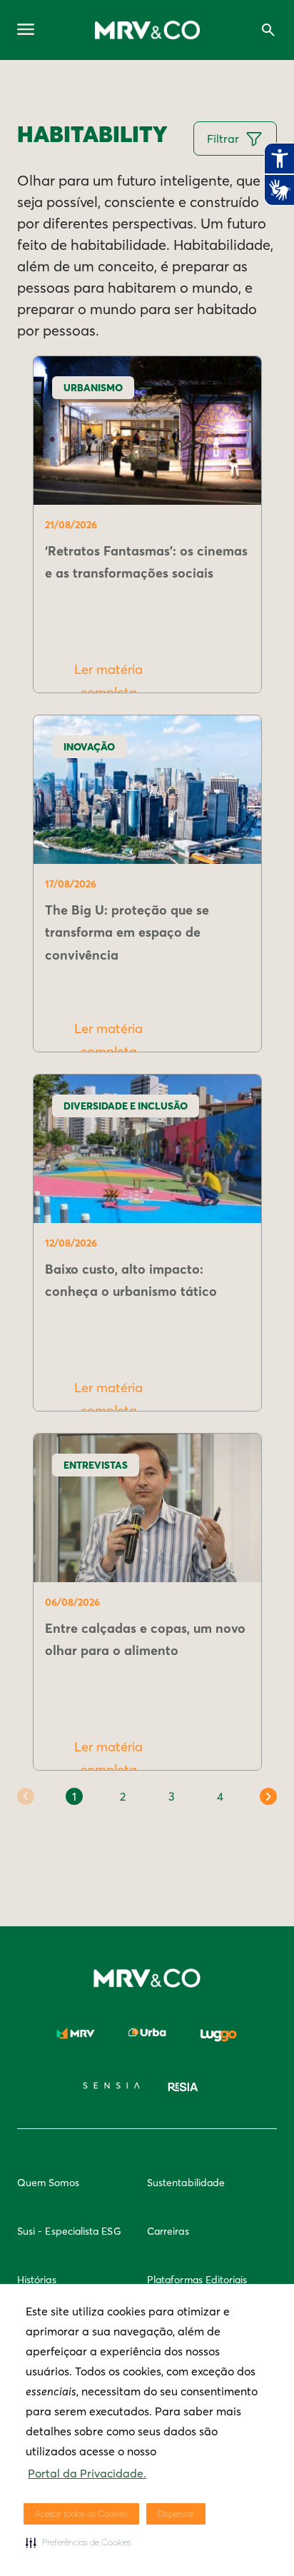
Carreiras (168, 2231)
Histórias (37, 2280)
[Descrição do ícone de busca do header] (268, 30)
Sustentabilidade (186, 2183)
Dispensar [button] (176, 2514)
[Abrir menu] (26, 30)
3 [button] (172, 1796)
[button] (78, 2542)
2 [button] (123, 1796)
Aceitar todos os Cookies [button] (81, 2514)
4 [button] (220, 1796)
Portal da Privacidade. (87, 2473)
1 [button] (74, 1796)
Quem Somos (48, 2183)
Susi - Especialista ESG (69, 2231)
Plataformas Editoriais (197, 2280)
